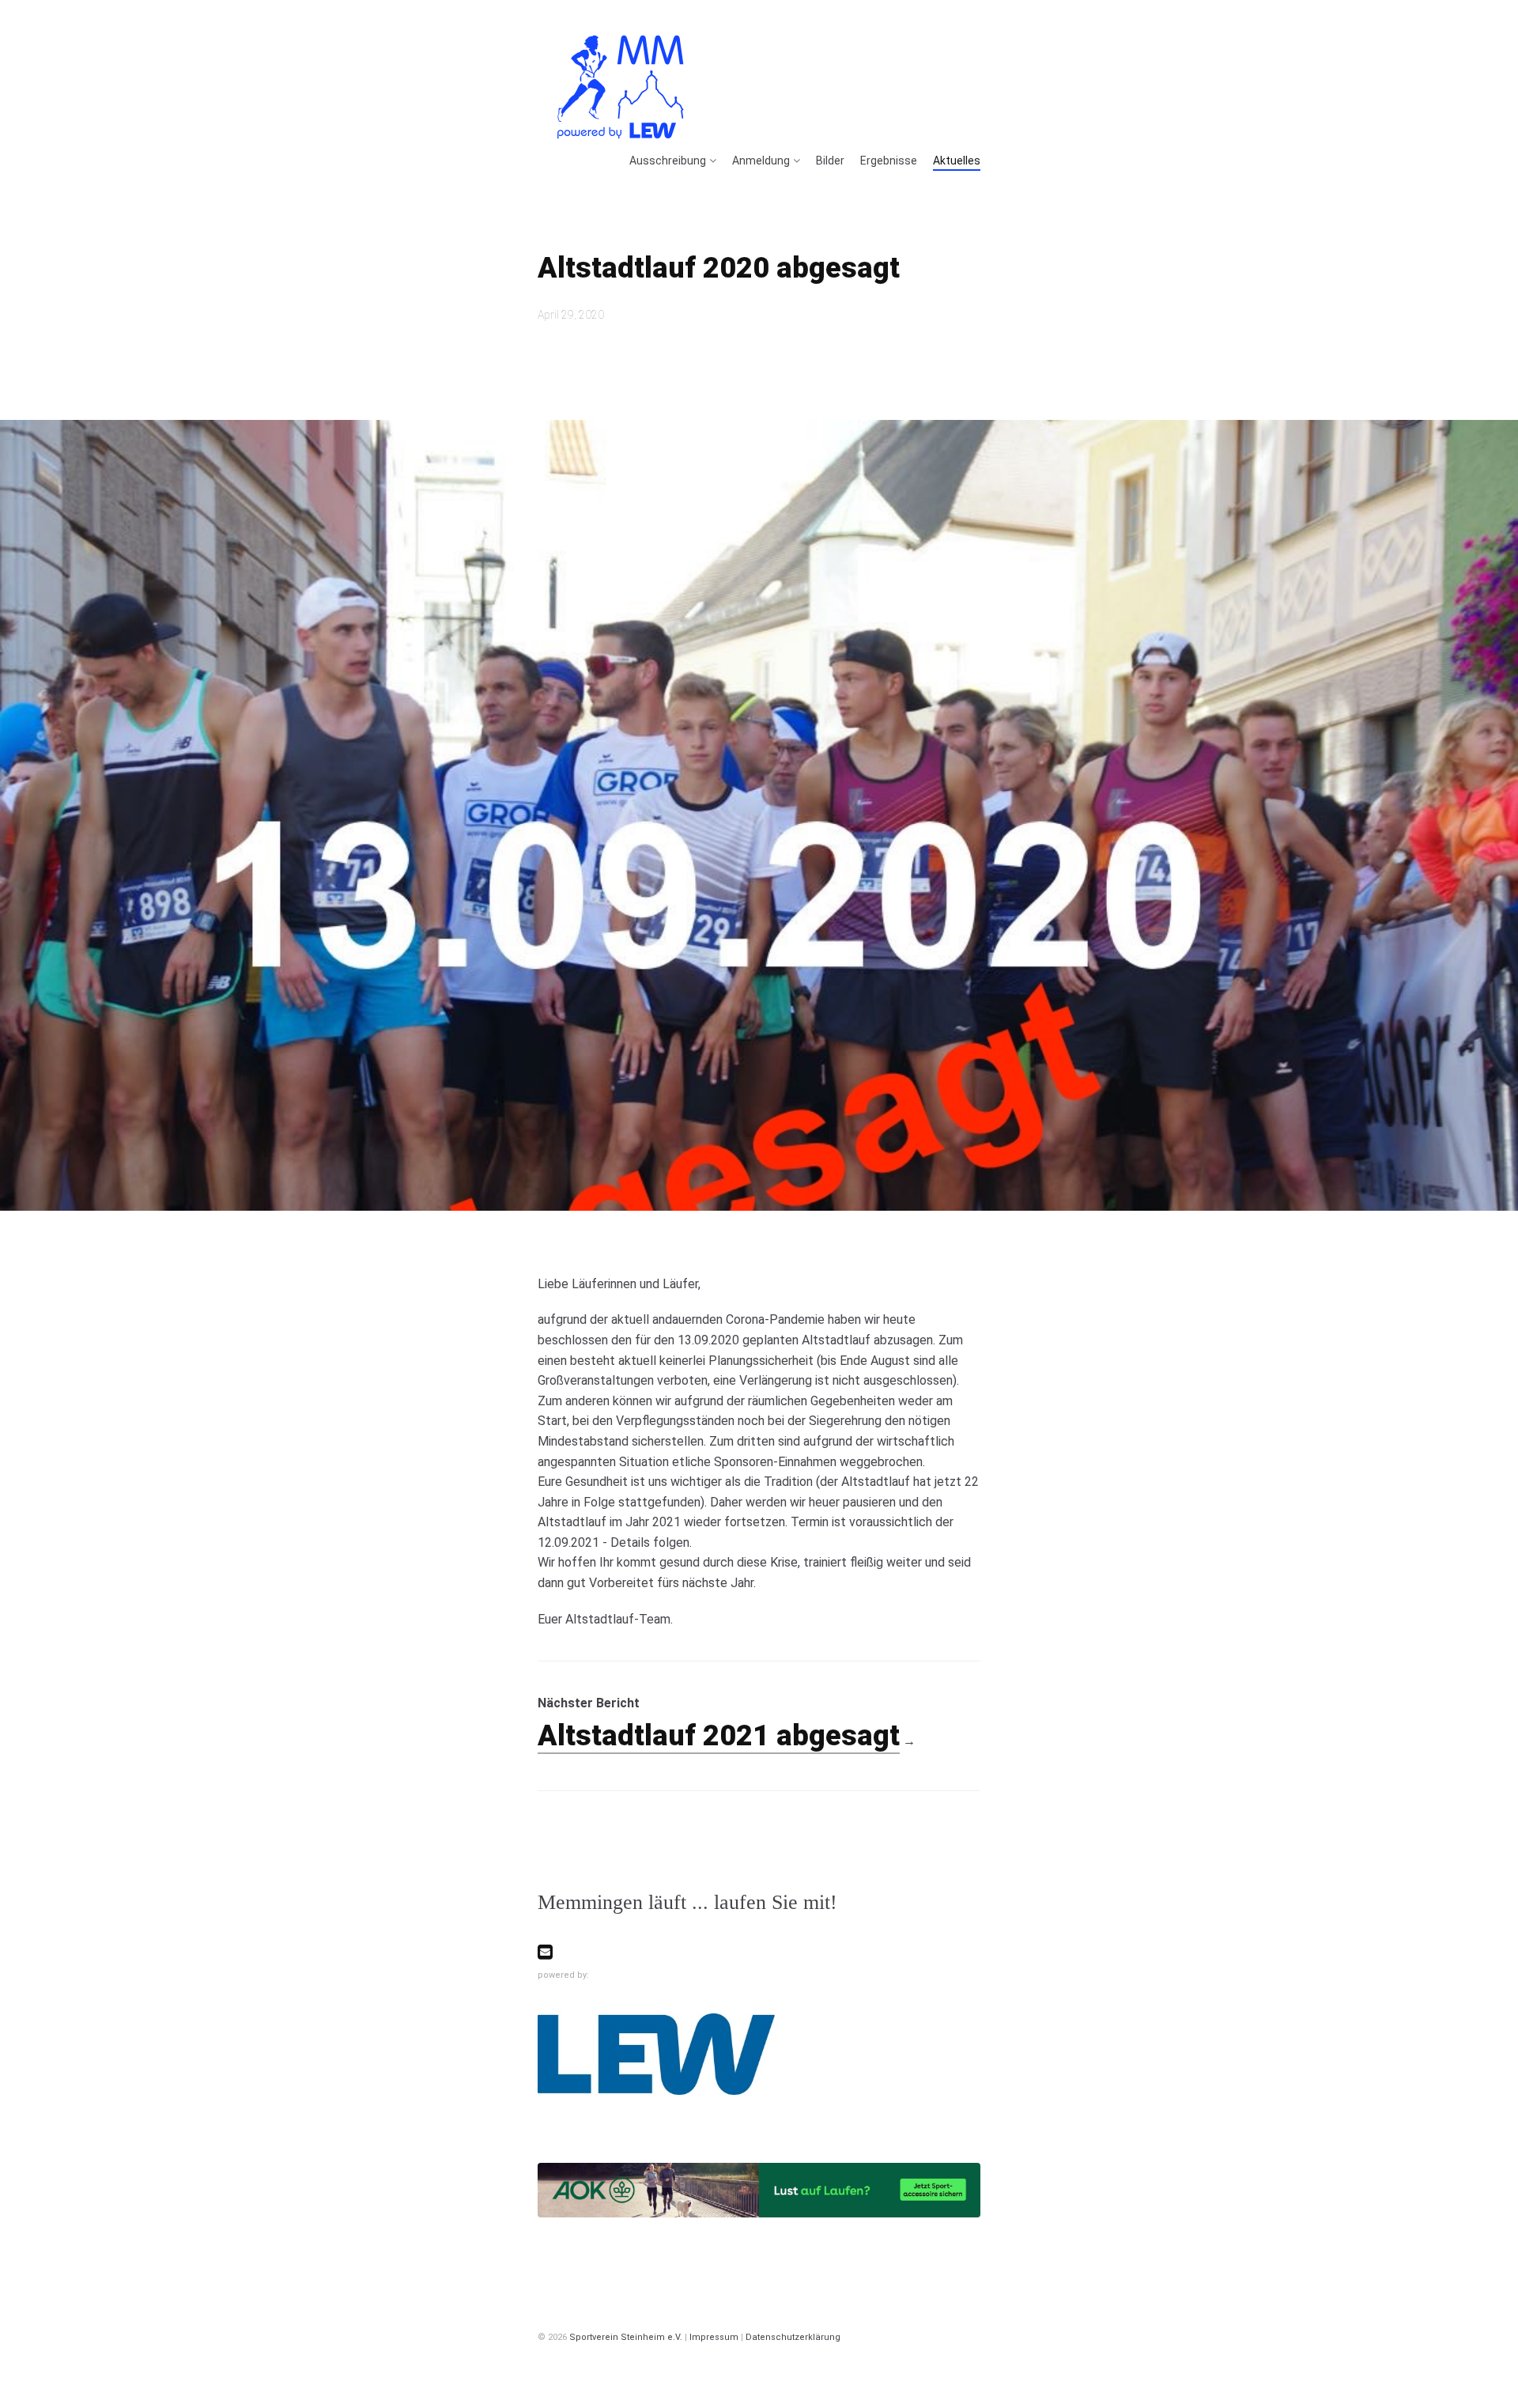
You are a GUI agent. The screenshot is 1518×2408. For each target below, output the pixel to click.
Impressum (714, 2337)
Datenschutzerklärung (793, 2337)
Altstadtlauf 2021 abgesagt (719, 1736)
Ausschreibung (668, 161)
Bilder (830, 161)
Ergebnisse (889, 161)
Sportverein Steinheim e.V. (626, 2337)
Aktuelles (957, 161)
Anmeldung (761, 161)
